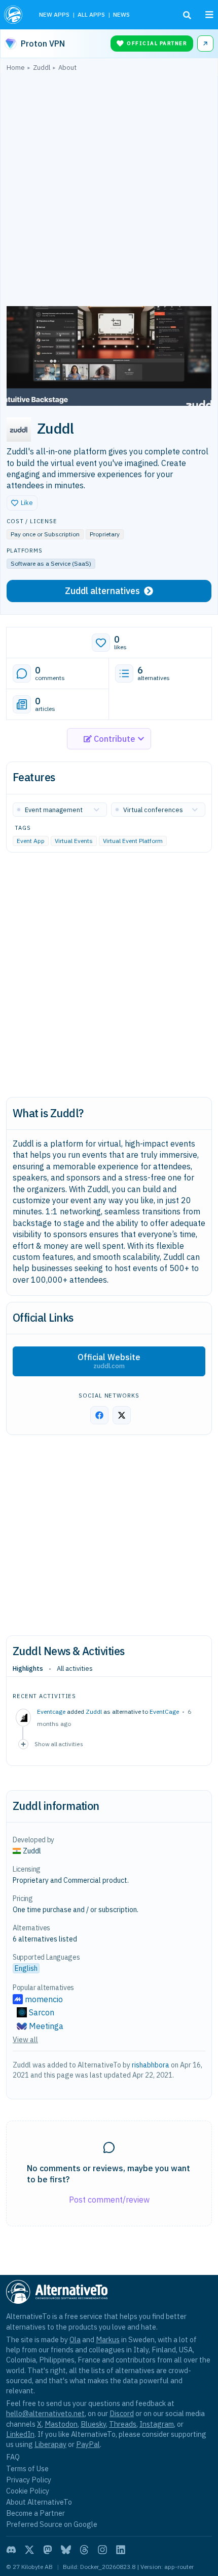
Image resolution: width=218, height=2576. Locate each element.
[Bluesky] (66, 2550)
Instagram (157, 2424)
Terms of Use (27, 2468)
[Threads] (84, 2550)
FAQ (13, 2457)
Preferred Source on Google (52, 2524)
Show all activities (59, 1744)
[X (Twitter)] (29, 2550)
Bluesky (93, 2424)
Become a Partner (35, 2513)
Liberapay (50, 2444)
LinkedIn (20, 2434)
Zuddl (94, 1712)
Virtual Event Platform (133, 841)
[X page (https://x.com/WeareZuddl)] (122, 1415)
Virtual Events (74, 841)
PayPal (88, 2444)
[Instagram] (102, 2550)
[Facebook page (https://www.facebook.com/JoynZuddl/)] (99, 1415)
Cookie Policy (28, 2491)
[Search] (187, 15)
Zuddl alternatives (102, 591)
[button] (22, 503)
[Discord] (11, 2550)
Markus (108, 2339)
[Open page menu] (209, 15)
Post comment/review (109, 2200)
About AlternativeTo (39, 2502)
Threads (123, 2424)
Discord (122, 2413)
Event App (31, 841)
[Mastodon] (48, 2550)
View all (25, 2040)
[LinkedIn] (121, 2550)
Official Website (109, 1361)
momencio (44, 1999)
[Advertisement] (109, 191)
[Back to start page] (14, 15)
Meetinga (46, 2026)
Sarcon (42, 2012)
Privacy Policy (29, 2480)
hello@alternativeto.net (45, 2413)
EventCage (164, 1712)
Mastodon (61, 2424)
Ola (75, 2339)
